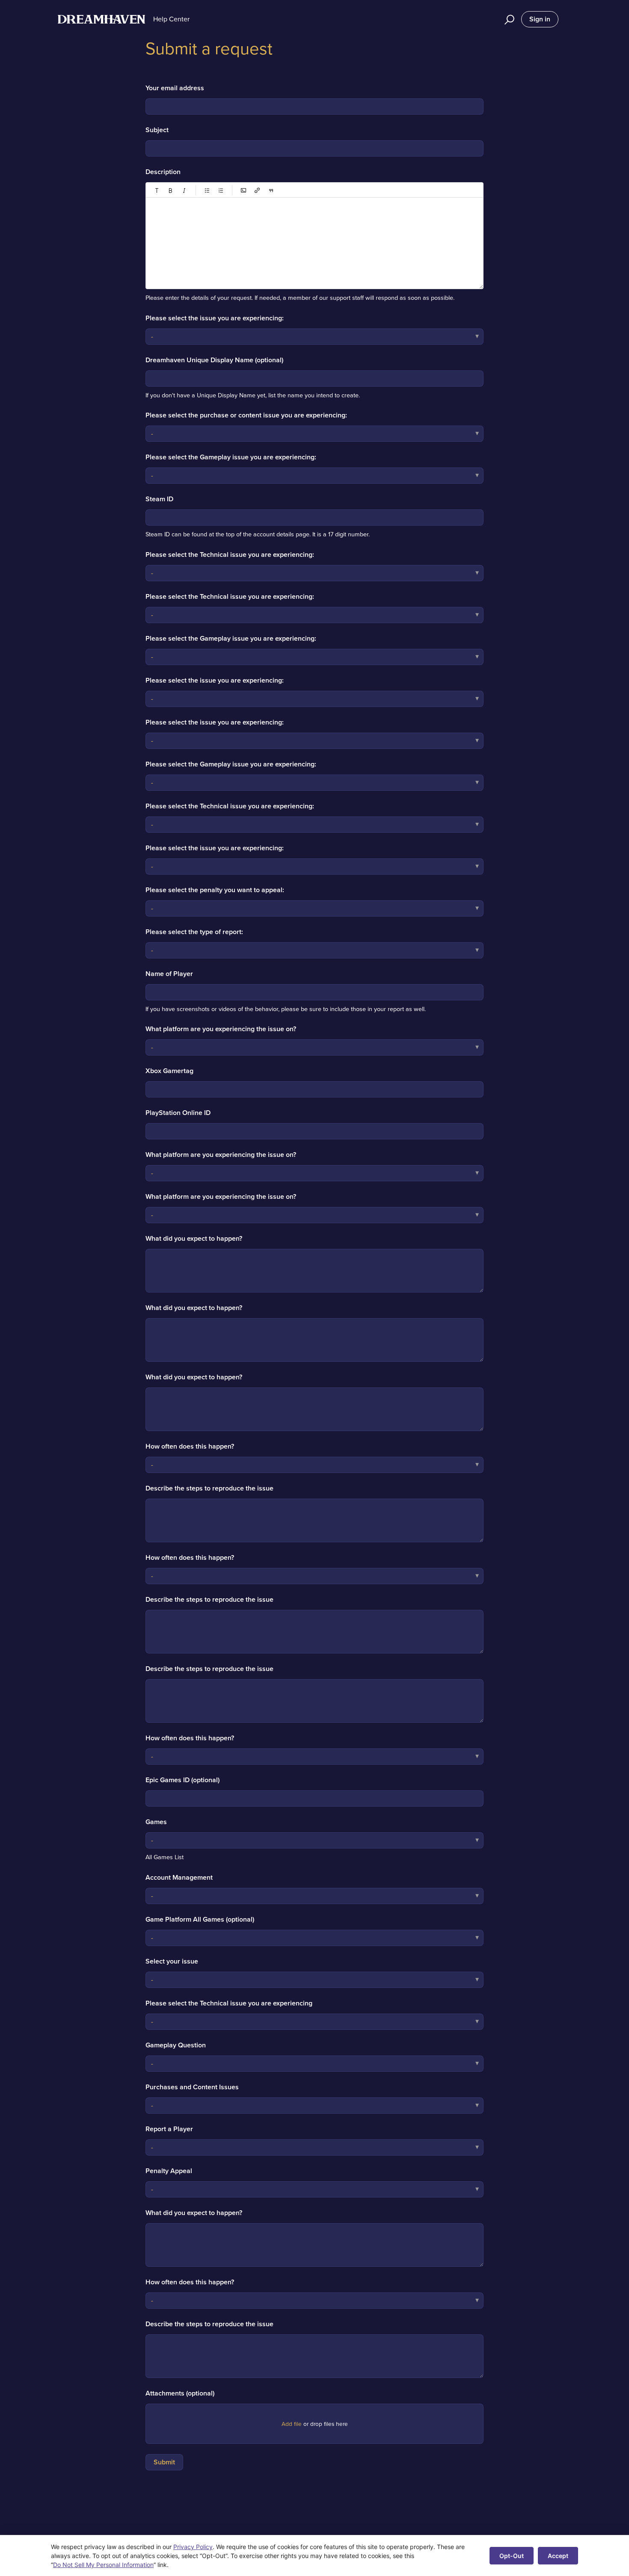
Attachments (180, 2393)
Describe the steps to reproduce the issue (209, 1488)
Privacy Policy (193, 2547)
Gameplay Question (176, 2045)
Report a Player (169, 2129)
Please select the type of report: (194, 932)
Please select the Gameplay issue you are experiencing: (231, 457)
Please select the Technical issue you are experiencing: (230, 555)
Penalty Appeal (169, 2171)
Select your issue (172, 1961)
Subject (157, 130)
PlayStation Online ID (178, 1113)
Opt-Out (512, 2556)
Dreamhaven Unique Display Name (214, 360)
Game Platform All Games (200, 1919)
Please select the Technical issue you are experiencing (229, 2003)
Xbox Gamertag (169, 1071)
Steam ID (159, 499)
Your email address (175, 88)
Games (156, 1822)
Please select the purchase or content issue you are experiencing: (246, 415)
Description (163, 172)
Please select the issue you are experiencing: (215, 318)
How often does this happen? (190, 1446)
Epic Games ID (182, 1780)
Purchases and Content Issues (192, 2087)
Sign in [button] (540, 19)
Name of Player (169, 974)
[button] (508, 19)
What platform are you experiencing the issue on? (221, 1029)
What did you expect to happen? (194, 1238)
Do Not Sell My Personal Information (103, 2565)
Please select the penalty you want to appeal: (215, 890)
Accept (558, 2556)
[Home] (101, 19)
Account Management (179, 1877)
